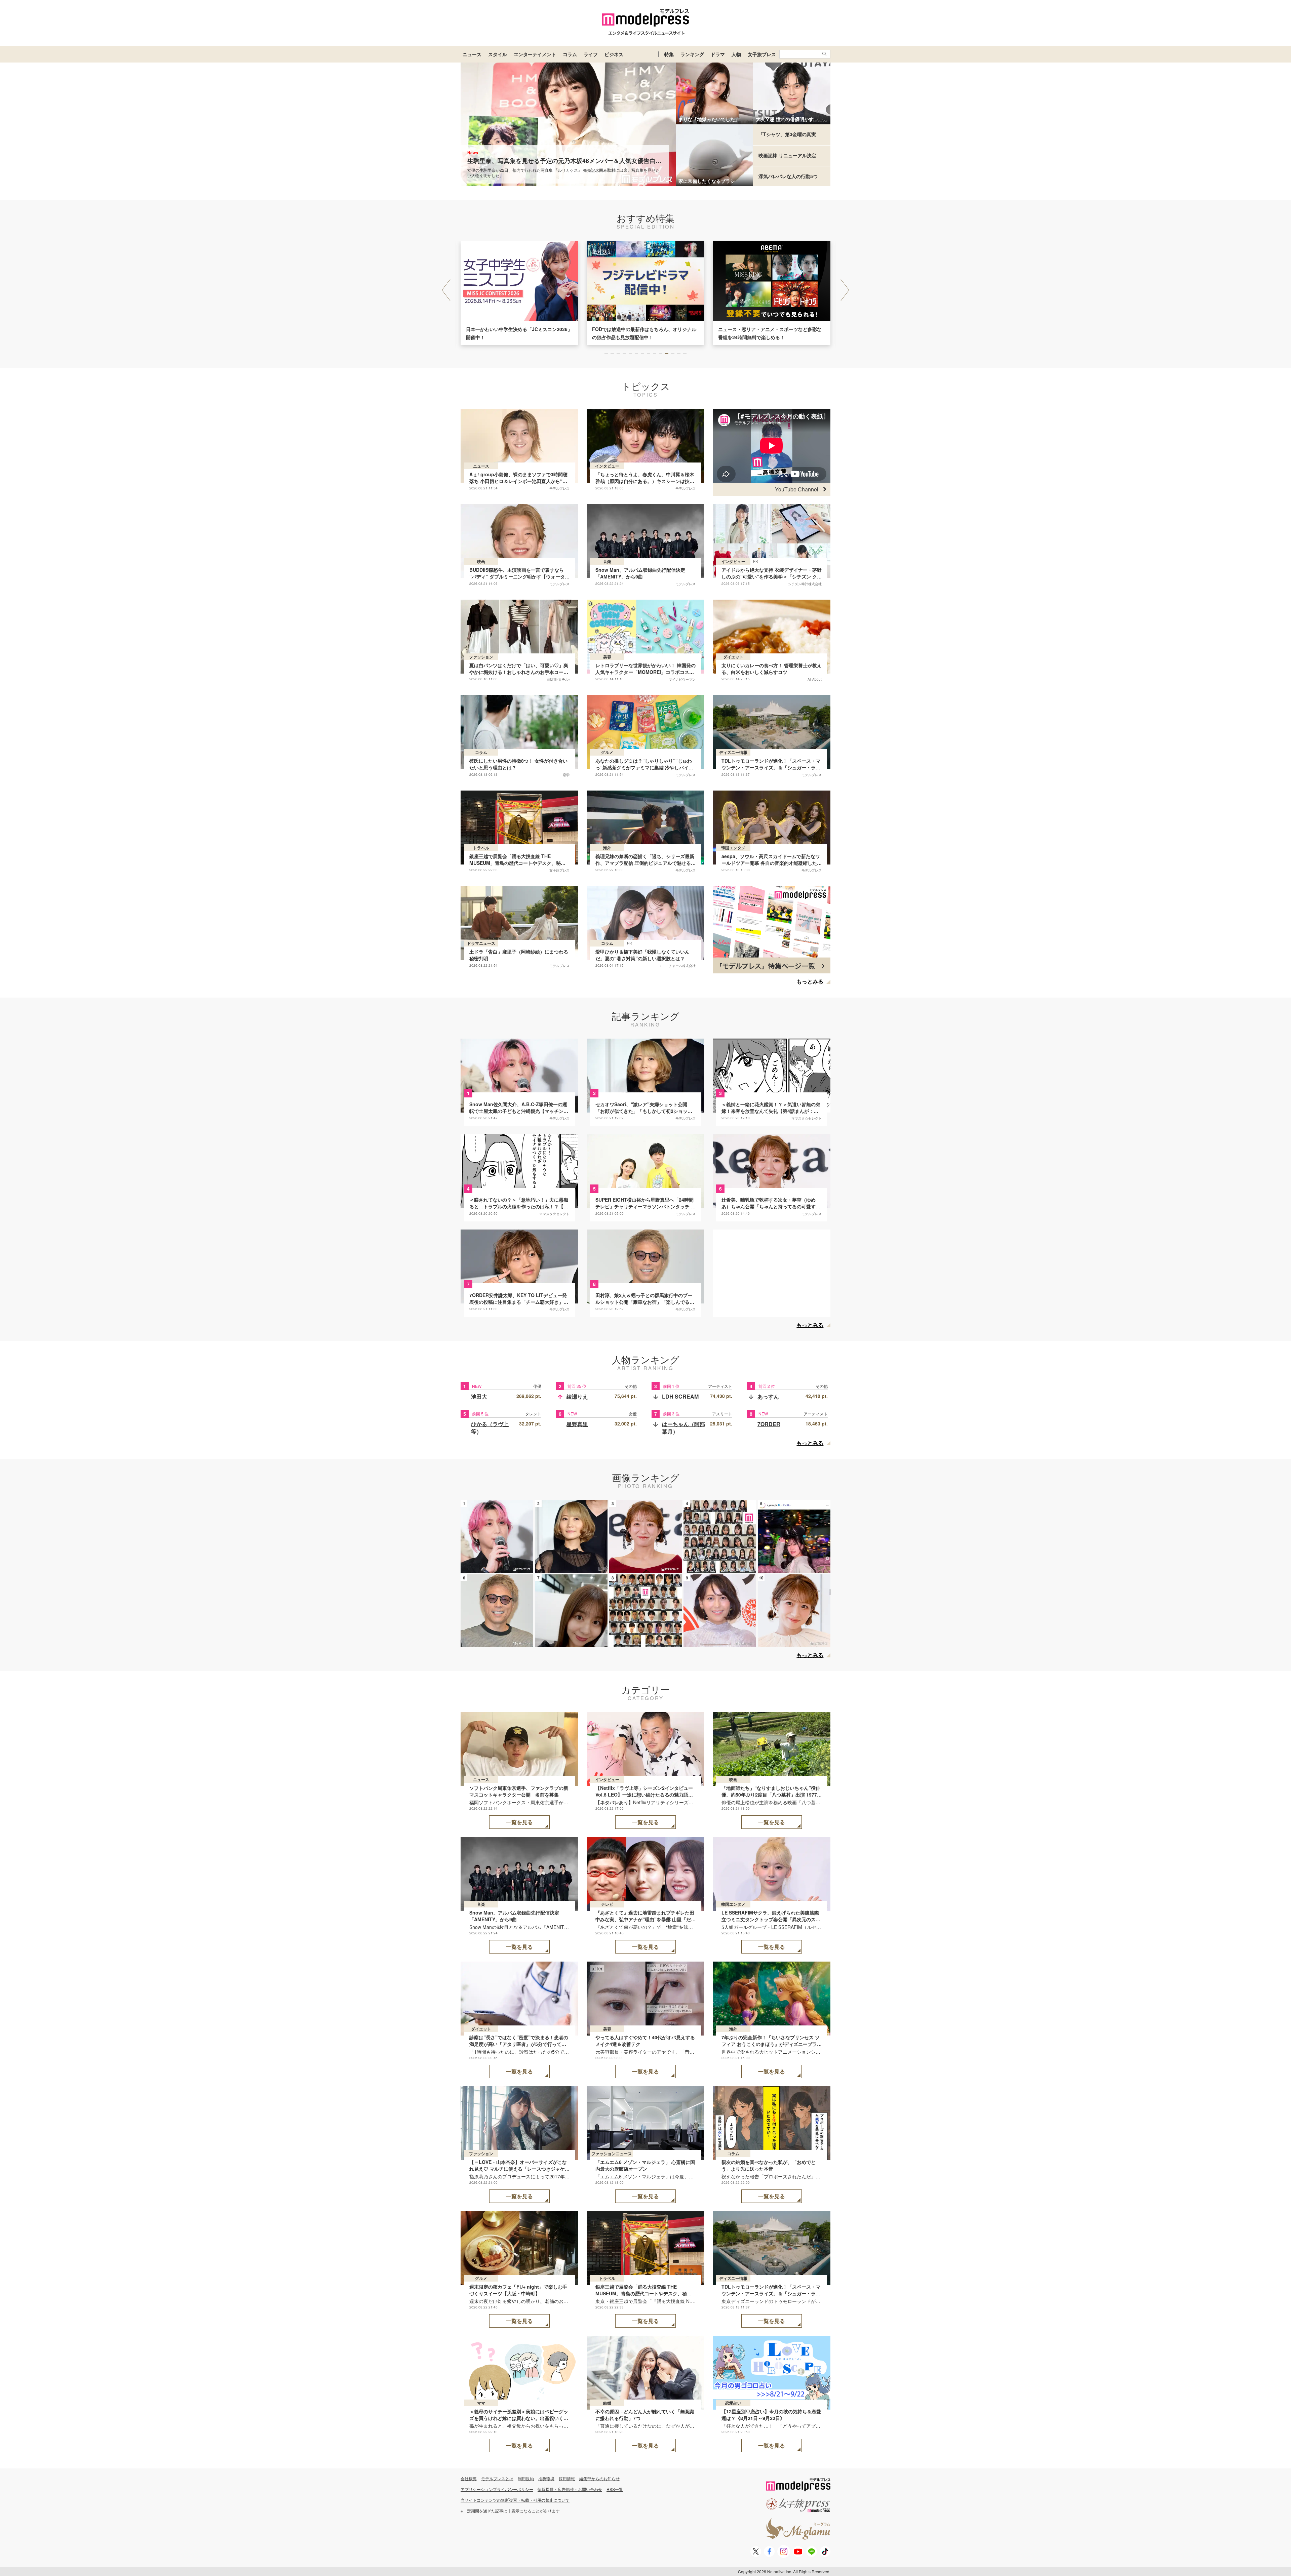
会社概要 (469, 2478)
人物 (736, 54)
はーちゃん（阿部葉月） (683, 1428)
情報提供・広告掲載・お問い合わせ (570, 2489)
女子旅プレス (762, 54)
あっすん (768, 1396)
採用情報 (567, 2478)
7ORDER (769, 1424)
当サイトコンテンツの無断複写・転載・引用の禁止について (515, 2500)
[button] (845, 290)
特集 (669, 54)
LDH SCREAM (680, 1396)
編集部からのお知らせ (599, 2478)
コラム (570, 54)
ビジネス (614, 54)
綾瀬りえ (577, 1396)
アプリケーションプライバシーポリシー (497, 2489)
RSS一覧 (615, 2489)
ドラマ (718, 54)
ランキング (692, 54)
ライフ (591, 54)
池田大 (479, 1396)
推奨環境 (546, 2478)
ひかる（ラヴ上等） (490, 1428)
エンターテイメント (535, 54)
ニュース (472, 54)
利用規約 (526, 2478)
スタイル (498, 54)
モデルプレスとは (497, 2478)
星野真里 (577, 1424)
